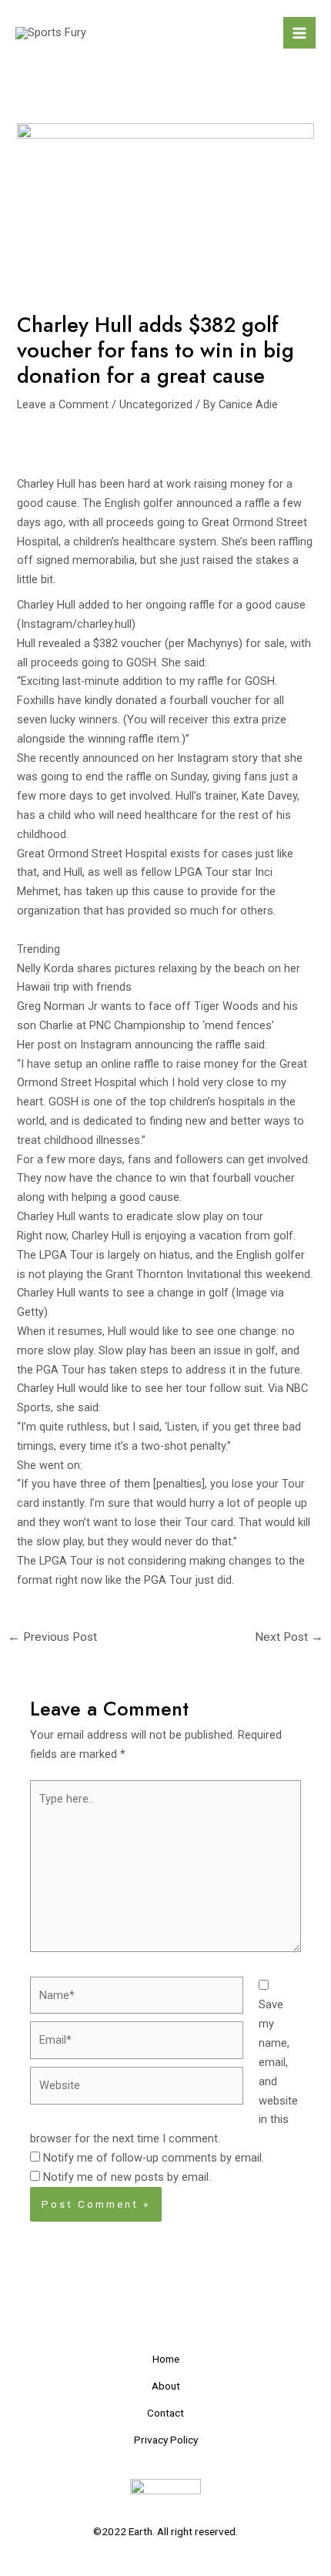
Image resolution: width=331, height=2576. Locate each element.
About (166, 2386)
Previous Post (52, 1637)
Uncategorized (156, 404)
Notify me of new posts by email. (127, 2177)
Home (166, 2359)
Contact (165, 2413)
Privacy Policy (166, 2440)
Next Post (289, 1637)
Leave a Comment (63, 404)
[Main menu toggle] (299, 33)
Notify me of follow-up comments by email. (154, 2158)
